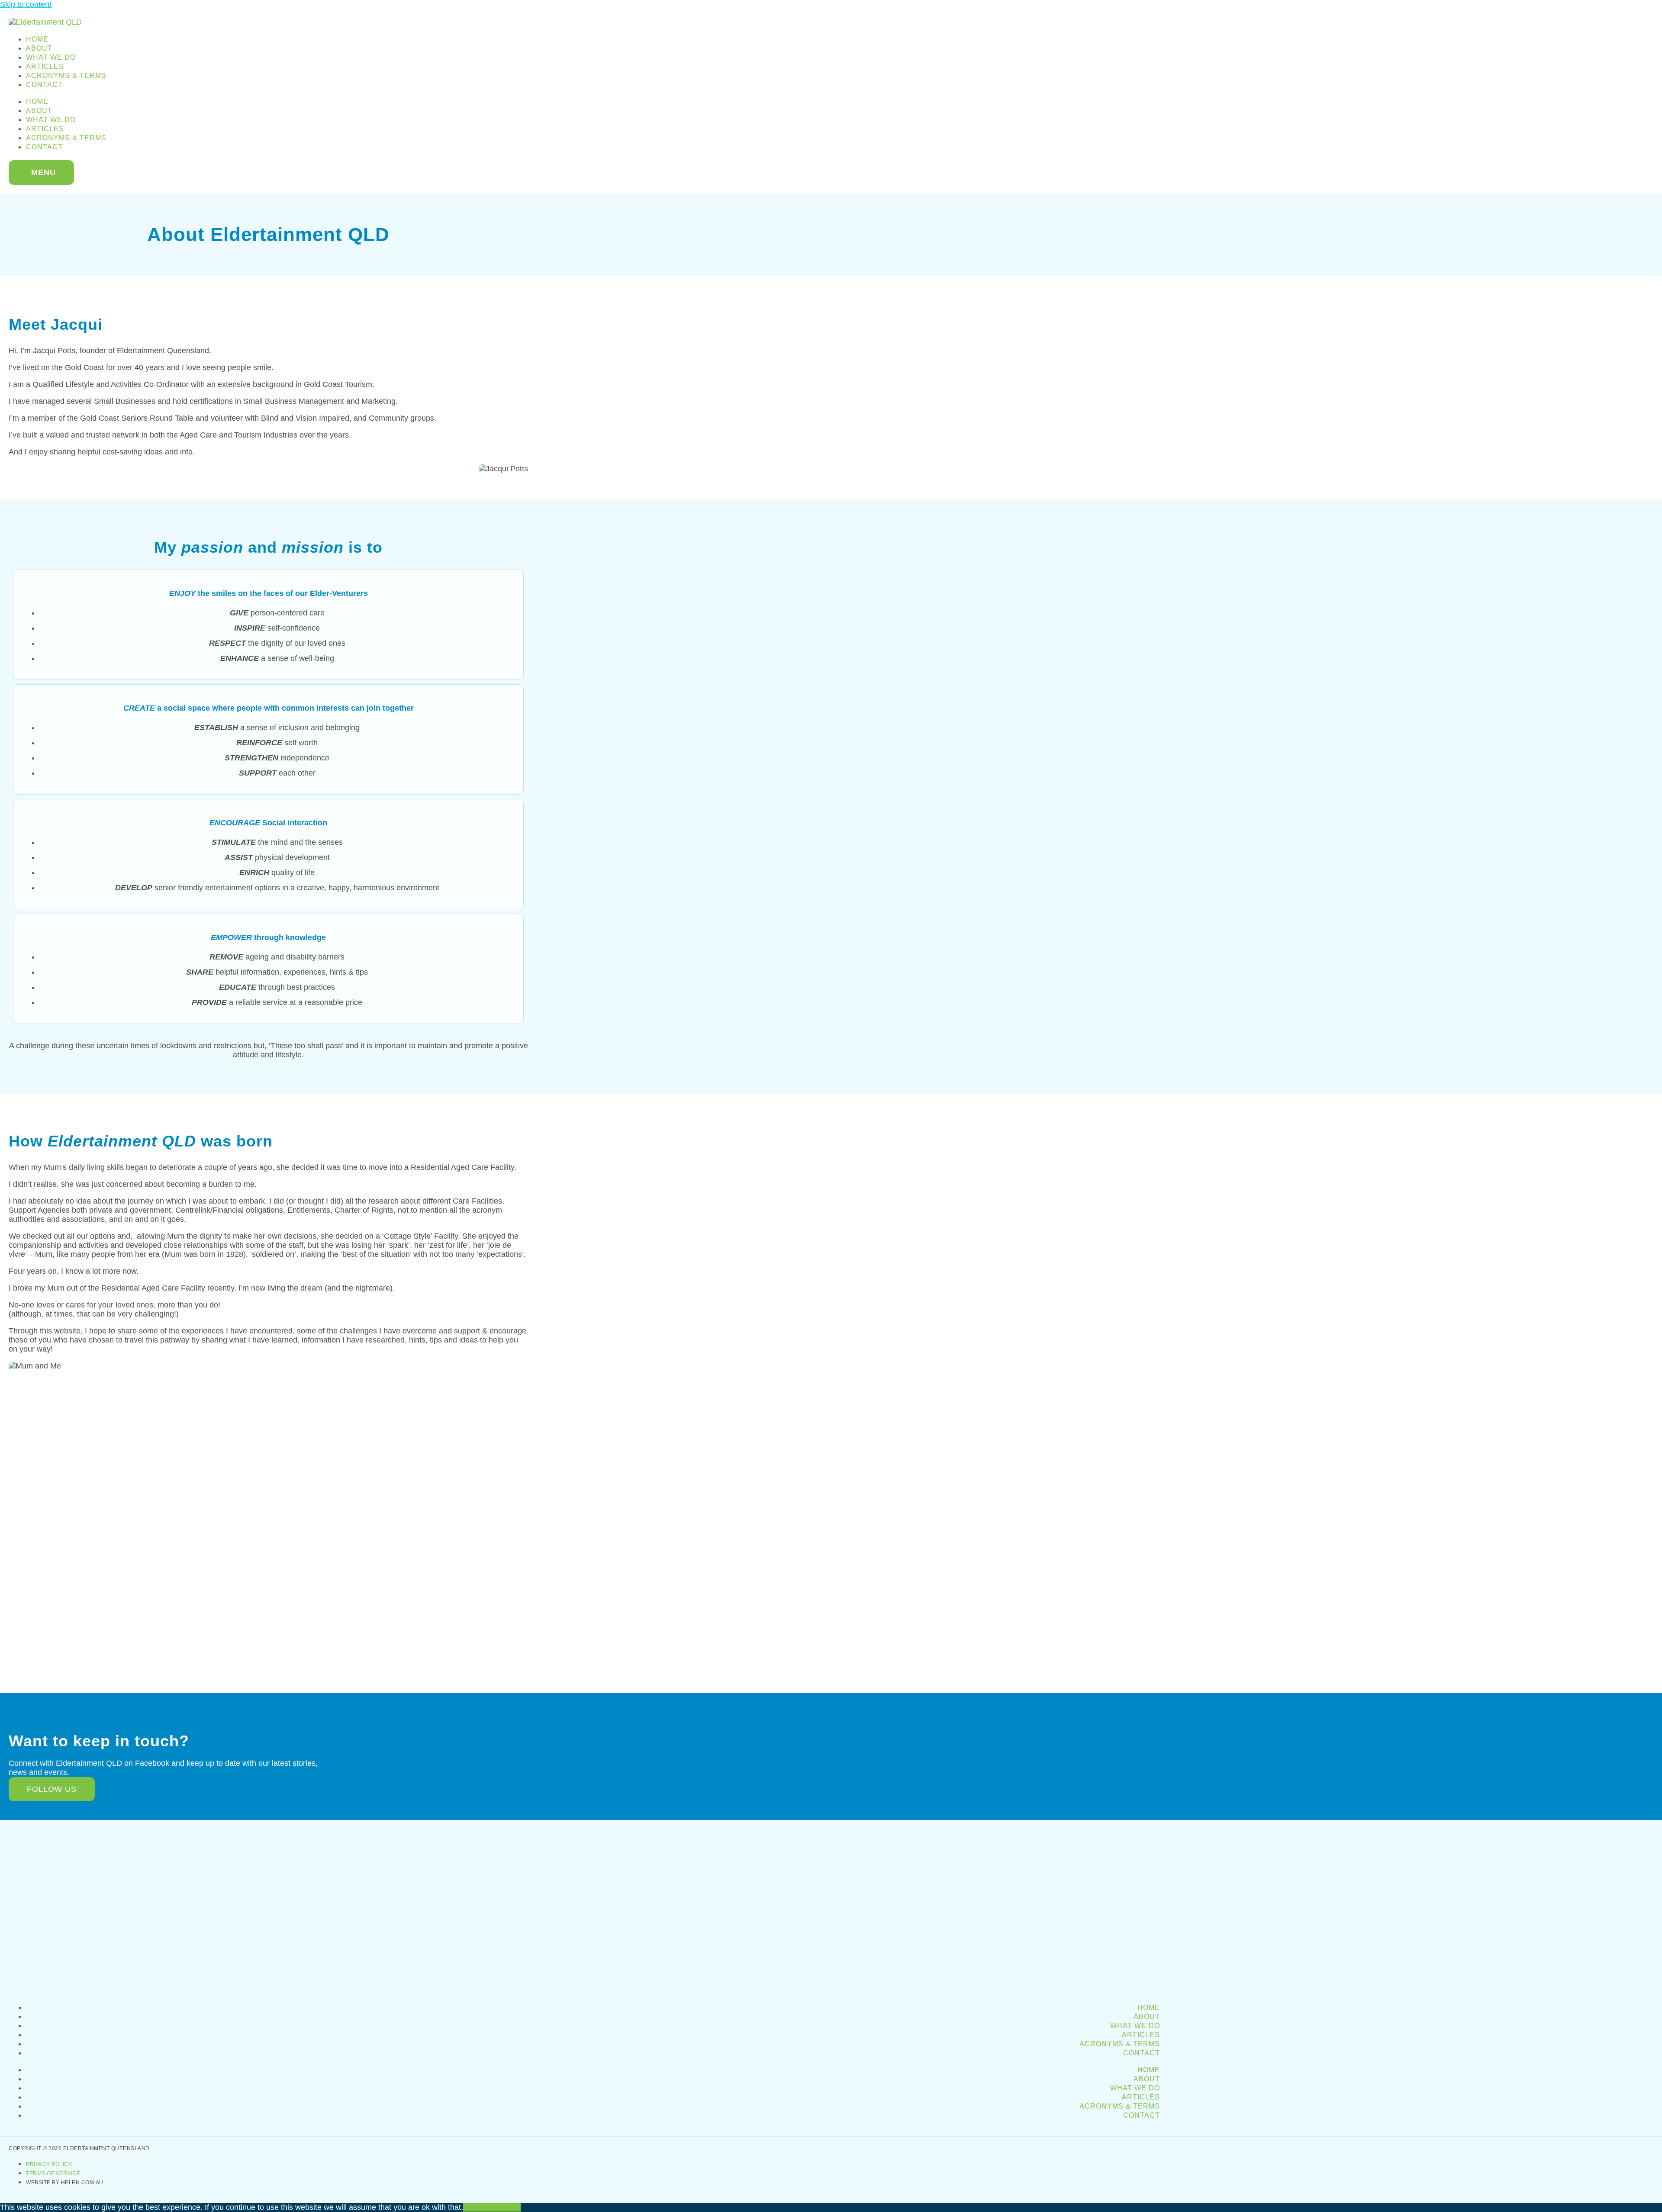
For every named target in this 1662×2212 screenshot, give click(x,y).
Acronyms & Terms (66, 76)
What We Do (51, 57)
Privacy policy (497, 2207)
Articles (45, 66)
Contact (44, 85)
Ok (468, 2207)
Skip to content (26, 4)
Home (37, 39)
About (39, 48)
